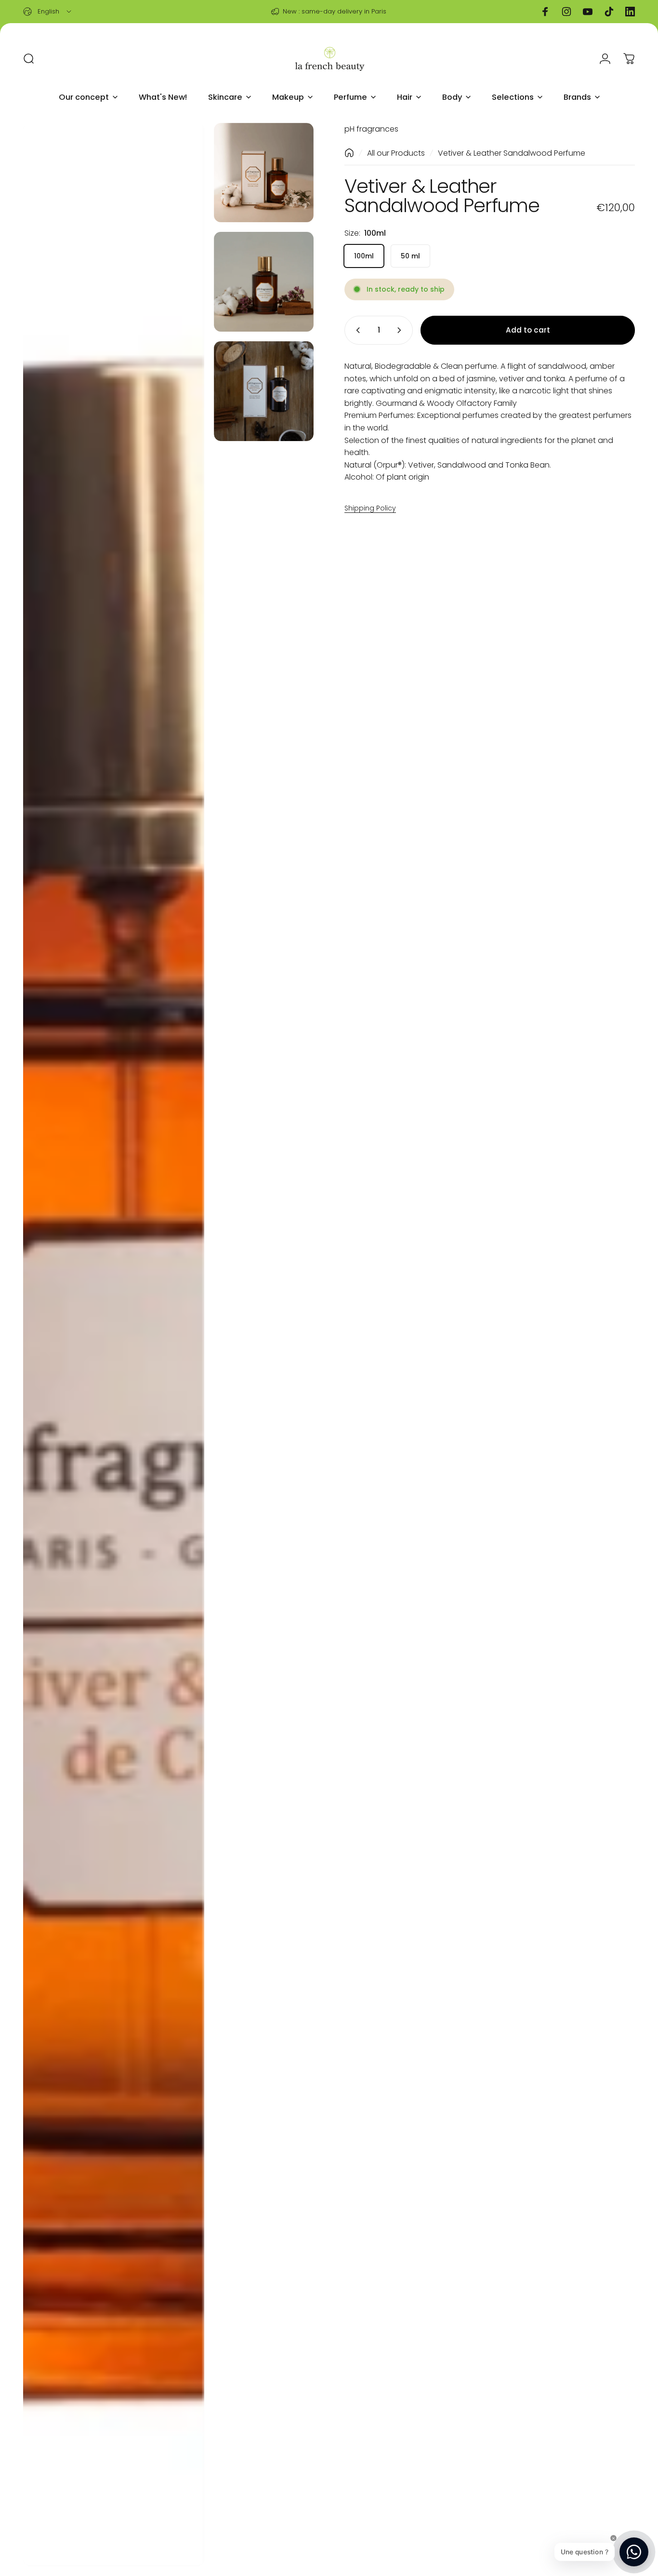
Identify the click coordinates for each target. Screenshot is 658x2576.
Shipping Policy (370, 508)
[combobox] (48, 12)
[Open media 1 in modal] (114, 1345)
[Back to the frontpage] (349, 153)
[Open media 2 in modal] (264, 173)
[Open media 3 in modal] (264, 282)
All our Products (396, 153)
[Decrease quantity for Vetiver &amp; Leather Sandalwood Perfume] (356, 330)
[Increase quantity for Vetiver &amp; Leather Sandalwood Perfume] (401, 330)
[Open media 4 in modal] (264, 391)
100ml (364, 255)
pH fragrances (371, 129)
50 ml (410, 255)
